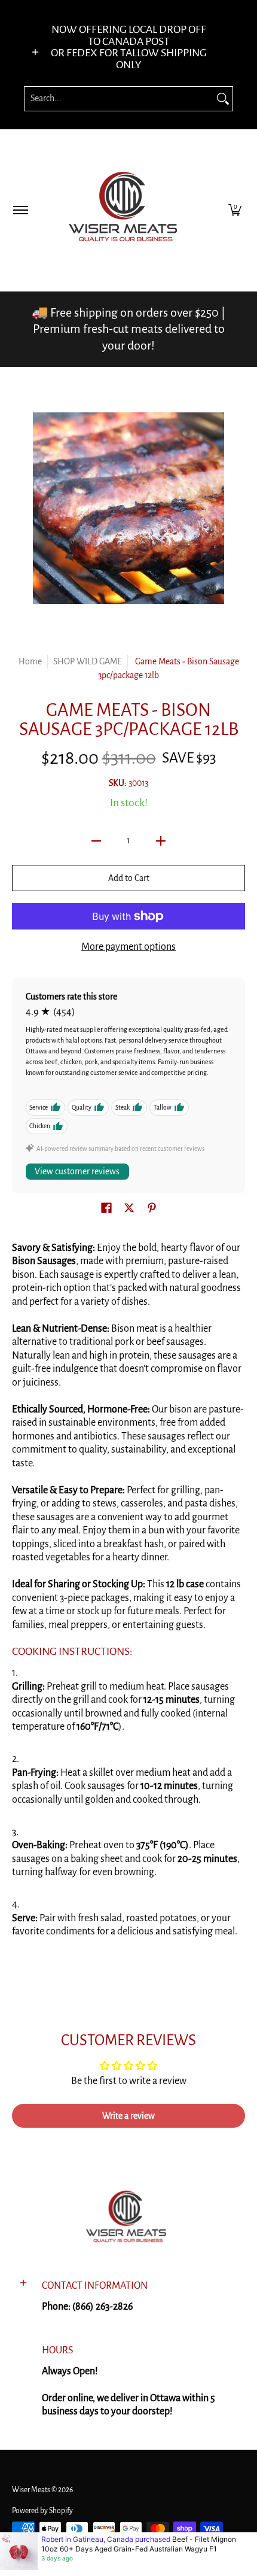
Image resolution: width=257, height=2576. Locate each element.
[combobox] (119, 99)
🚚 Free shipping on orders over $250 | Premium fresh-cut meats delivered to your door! (128, 329)
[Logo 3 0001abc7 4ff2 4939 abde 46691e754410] (129, 2219)
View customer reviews (77, 1171)
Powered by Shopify (42, 2511)
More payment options (128, 947)
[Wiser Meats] (127, 210)
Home (30, 661)
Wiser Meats (31, 2490)
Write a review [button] (128, 2116)
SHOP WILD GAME (88, 661)
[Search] (223, 99)
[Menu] (20, 210)
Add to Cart (129, 878)
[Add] (161, 841)
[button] (235, 210)
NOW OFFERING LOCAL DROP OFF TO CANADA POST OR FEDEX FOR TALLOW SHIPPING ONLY (129, 47)
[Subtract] (96, 841)
